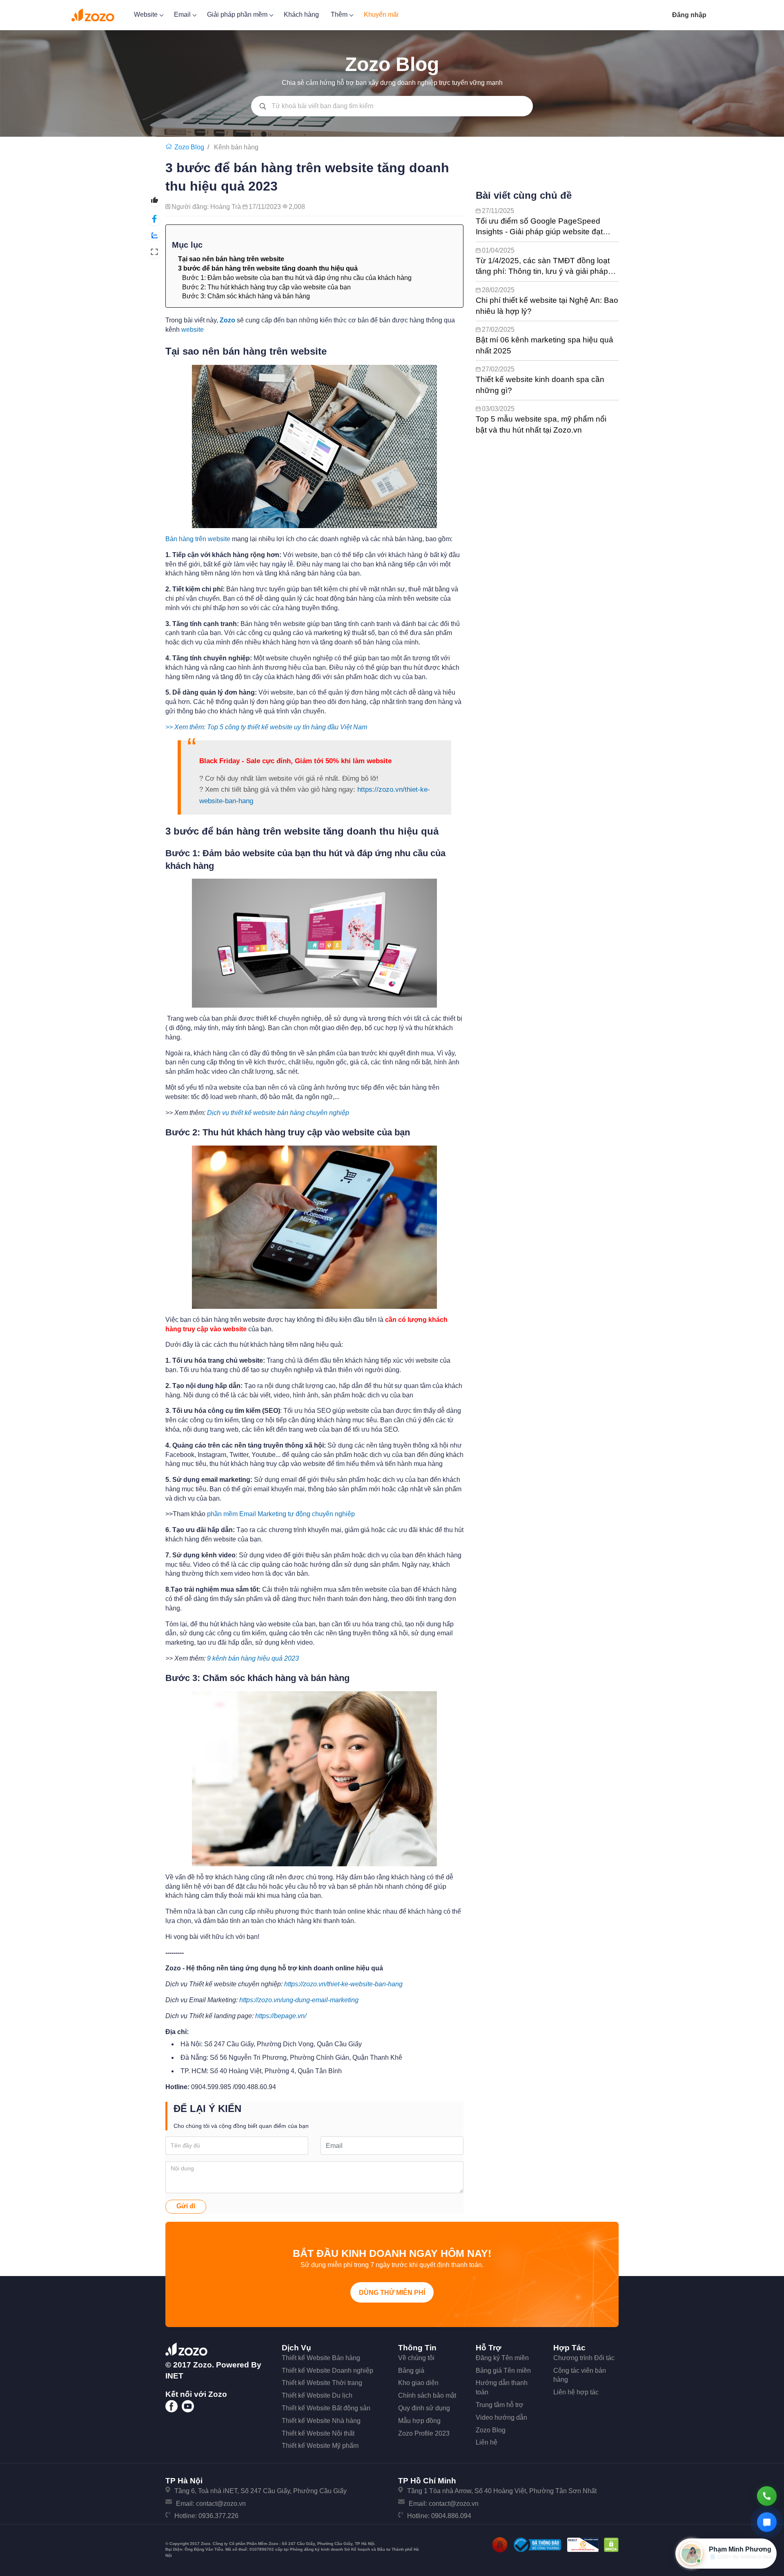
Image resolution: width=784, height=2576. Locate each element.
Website (147, 14)
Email (183, 14)
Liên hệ (487, 2442)
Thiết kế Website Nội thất (318, 2433)
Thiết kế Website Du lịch (317, 2395)
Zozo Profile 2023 (424, 2433)
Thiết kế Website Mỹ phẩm (320, 2446)
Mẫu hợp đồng (419, 2421)
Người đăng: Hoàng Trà (207, 207)
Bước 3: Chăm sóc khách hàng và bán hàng (246, 296)
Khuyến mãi (381, 14)
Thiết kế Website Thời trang (322, 2383)
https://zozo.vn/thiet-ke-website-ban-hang (343, 1984)
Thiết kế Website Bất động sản (326, 2408)
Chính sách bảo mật (427, 2395)
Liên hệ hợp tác (576, 2392)
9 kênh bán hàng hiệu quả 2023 (253, 1658)
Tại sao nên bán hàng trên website (231, 259)
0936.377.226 (218, 2516)
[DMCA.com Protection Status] (611, 2544)
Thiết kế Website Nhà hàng (321, 2421)
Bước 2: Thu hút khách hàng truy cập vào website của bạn (266, 287)
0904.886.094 (451, 2516)
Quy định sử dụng (424, 2408)
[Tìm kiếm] (263, 106)
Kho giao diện (418, 2383)
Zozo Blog (491, 2430)
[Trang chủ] (170, 147)
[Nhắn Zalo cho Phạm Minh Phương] (767, 2522)
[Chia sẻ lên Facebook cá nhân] (154, 219)
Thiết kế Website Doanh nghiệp (327, 2371)
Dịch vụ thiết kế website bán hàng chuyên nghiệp (278, 1113)
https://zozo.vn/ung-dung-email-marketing (299, 2000)
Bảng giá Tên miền (503, 2371)
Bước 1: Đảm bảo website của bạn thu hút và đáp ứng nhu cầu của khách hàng (297, 278)
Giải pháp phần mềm (238, 14)
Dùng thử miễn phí (392, 2293)
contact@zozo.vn (221, 2504)
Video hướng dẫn (501, 2417)
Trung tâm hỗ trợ (500, 2405)
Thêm (340, 14)
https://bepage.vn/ (281, 2016)
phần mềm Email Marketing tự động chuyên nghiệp (281, 1514)
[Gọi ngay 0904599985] (767, 2496)
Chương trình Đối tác (584, 2358)
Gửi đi (186, 2206)
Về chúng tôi (416, 2358)
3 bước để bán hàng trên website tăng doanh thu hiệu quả (268, 268)
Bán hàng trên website (198, 539)
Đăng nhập (689, 15)
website (193, 330)
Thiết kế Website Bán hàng (321, 2358)
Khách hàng (301, 14)
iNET (174, 2376)
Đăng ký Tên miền (502, 2358)
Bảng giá (411, 2371)
